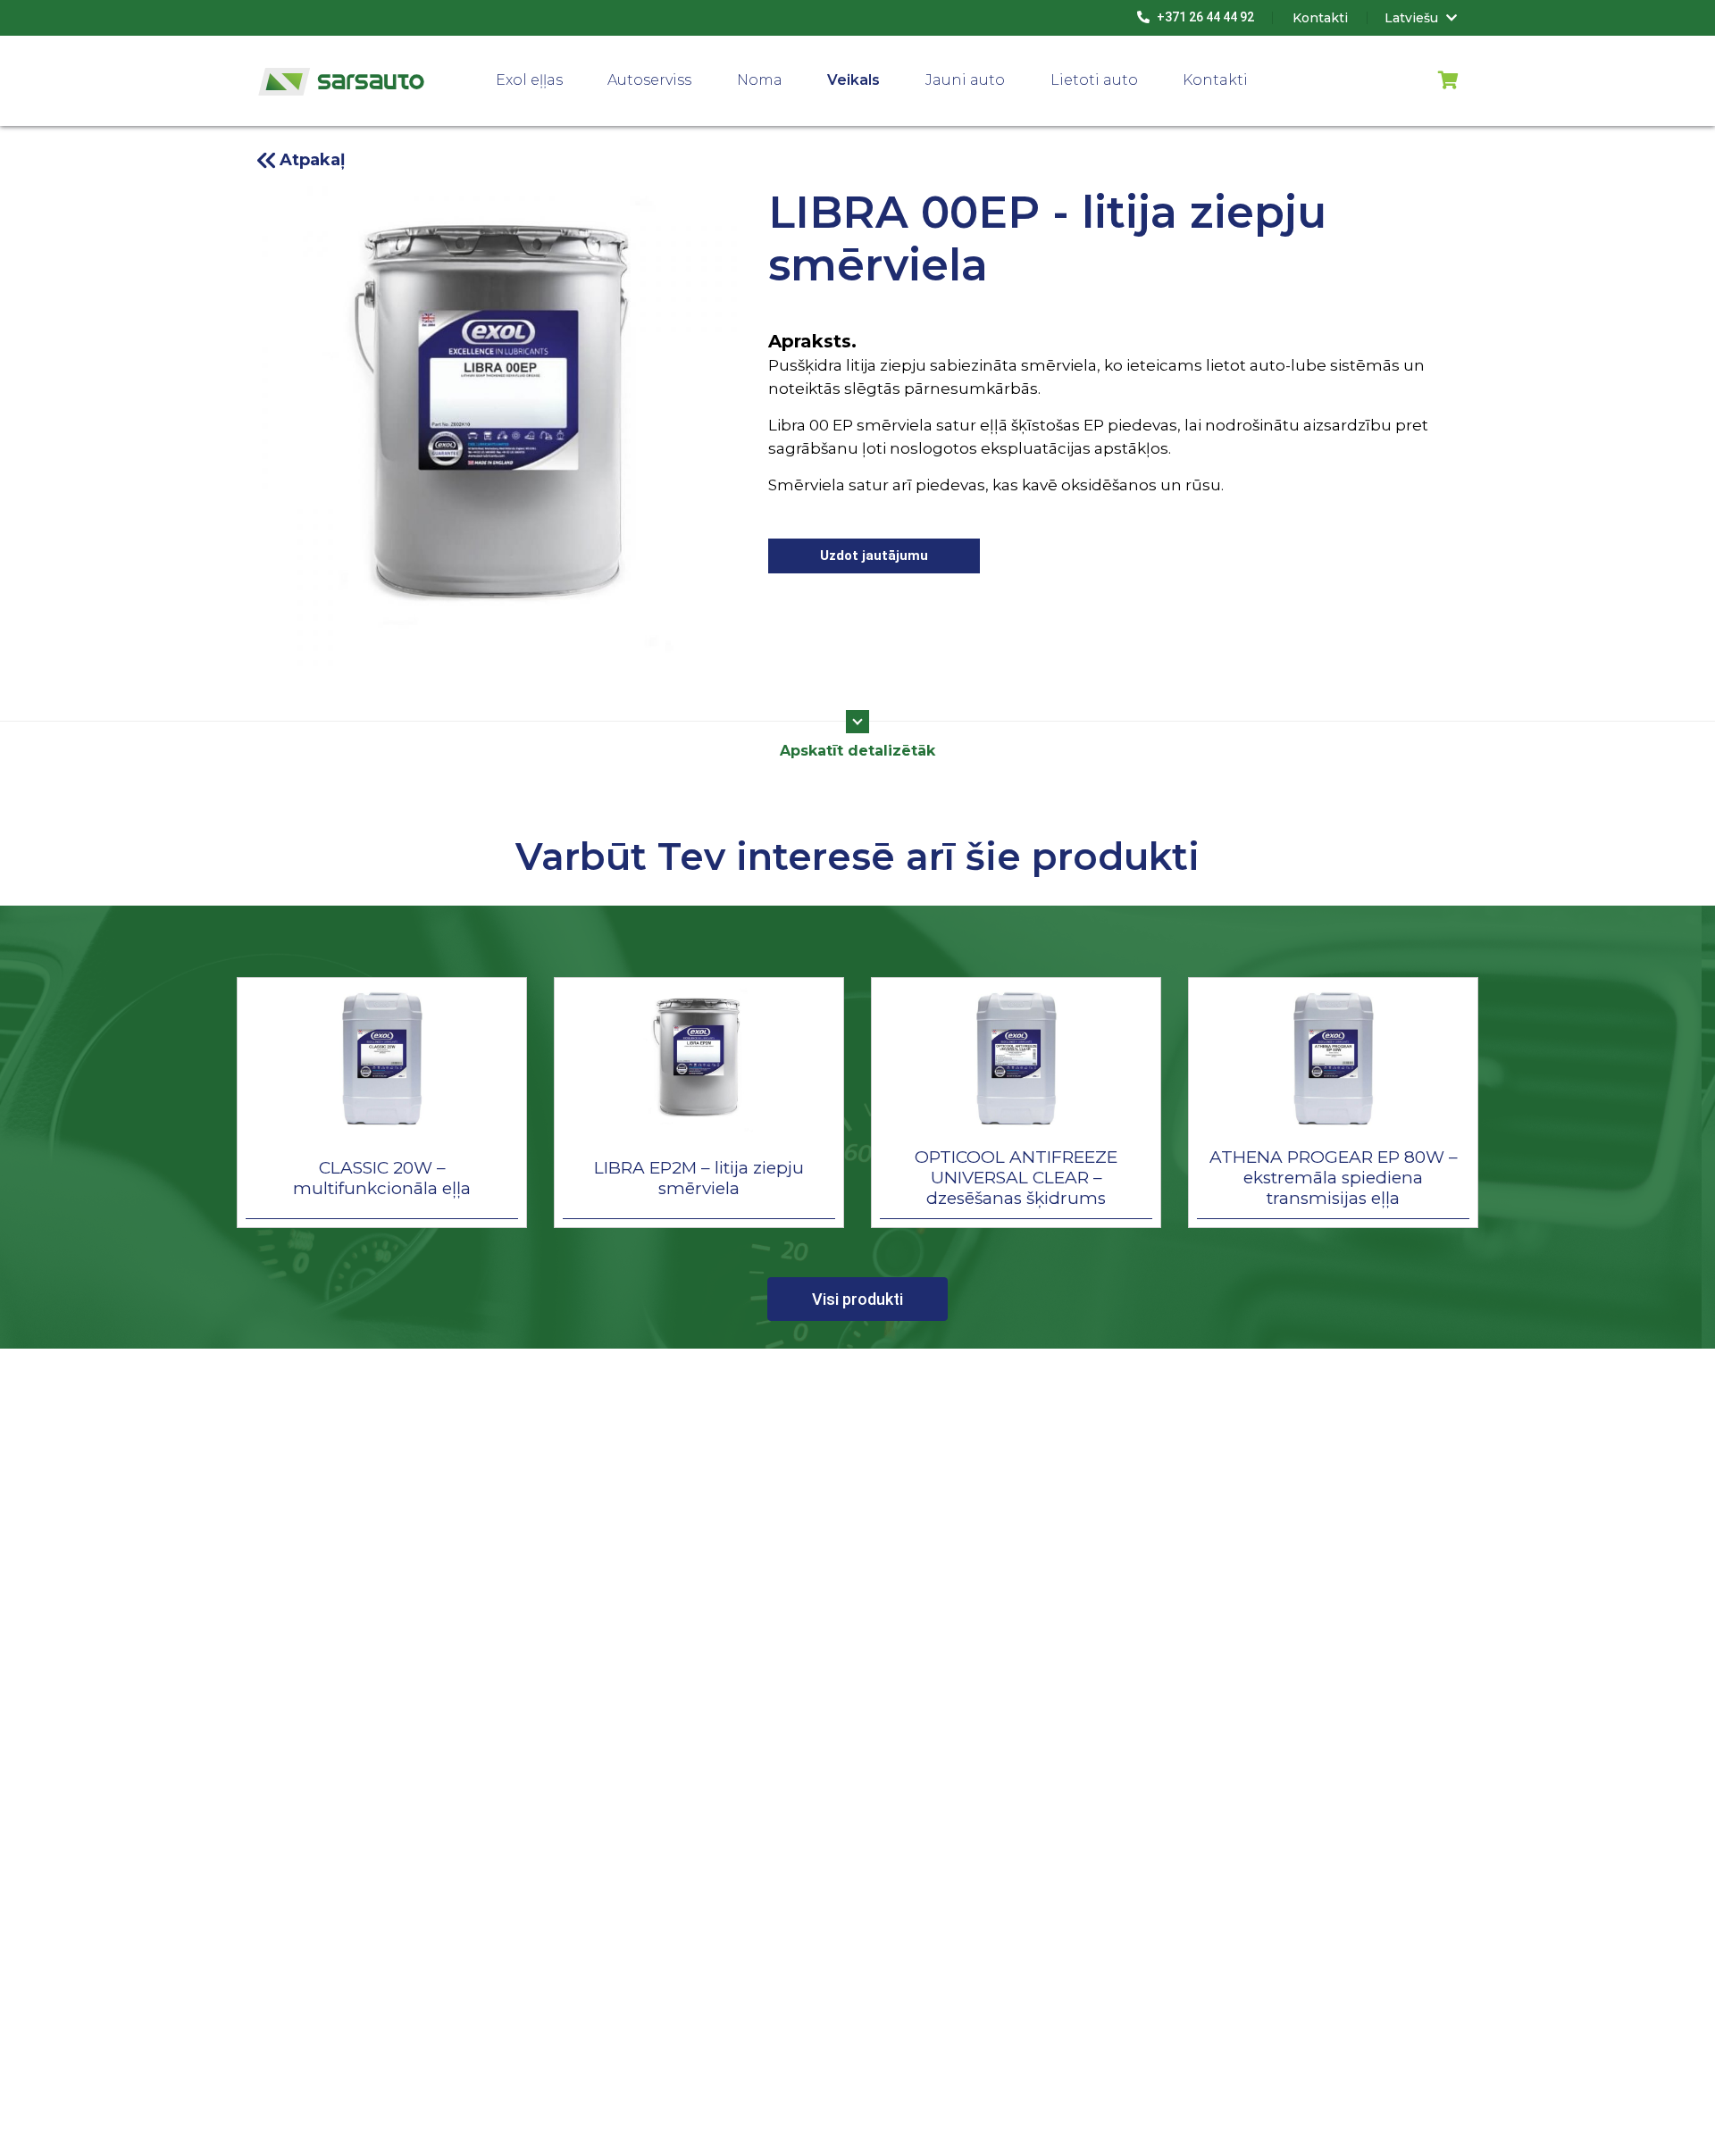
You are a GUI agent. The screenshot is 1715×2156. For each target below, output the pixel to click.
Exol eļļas (529, 80)
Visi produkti (857, 1299)
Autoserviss (649, 80)
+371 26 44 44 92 (1204, 17)
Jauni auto (965, 80)
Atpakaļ (312, 160)
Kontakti (1215, 80)
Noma (760, 80)
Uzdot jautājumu (874, 556)
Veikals (853, 80)
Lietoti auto (1094, 80)
